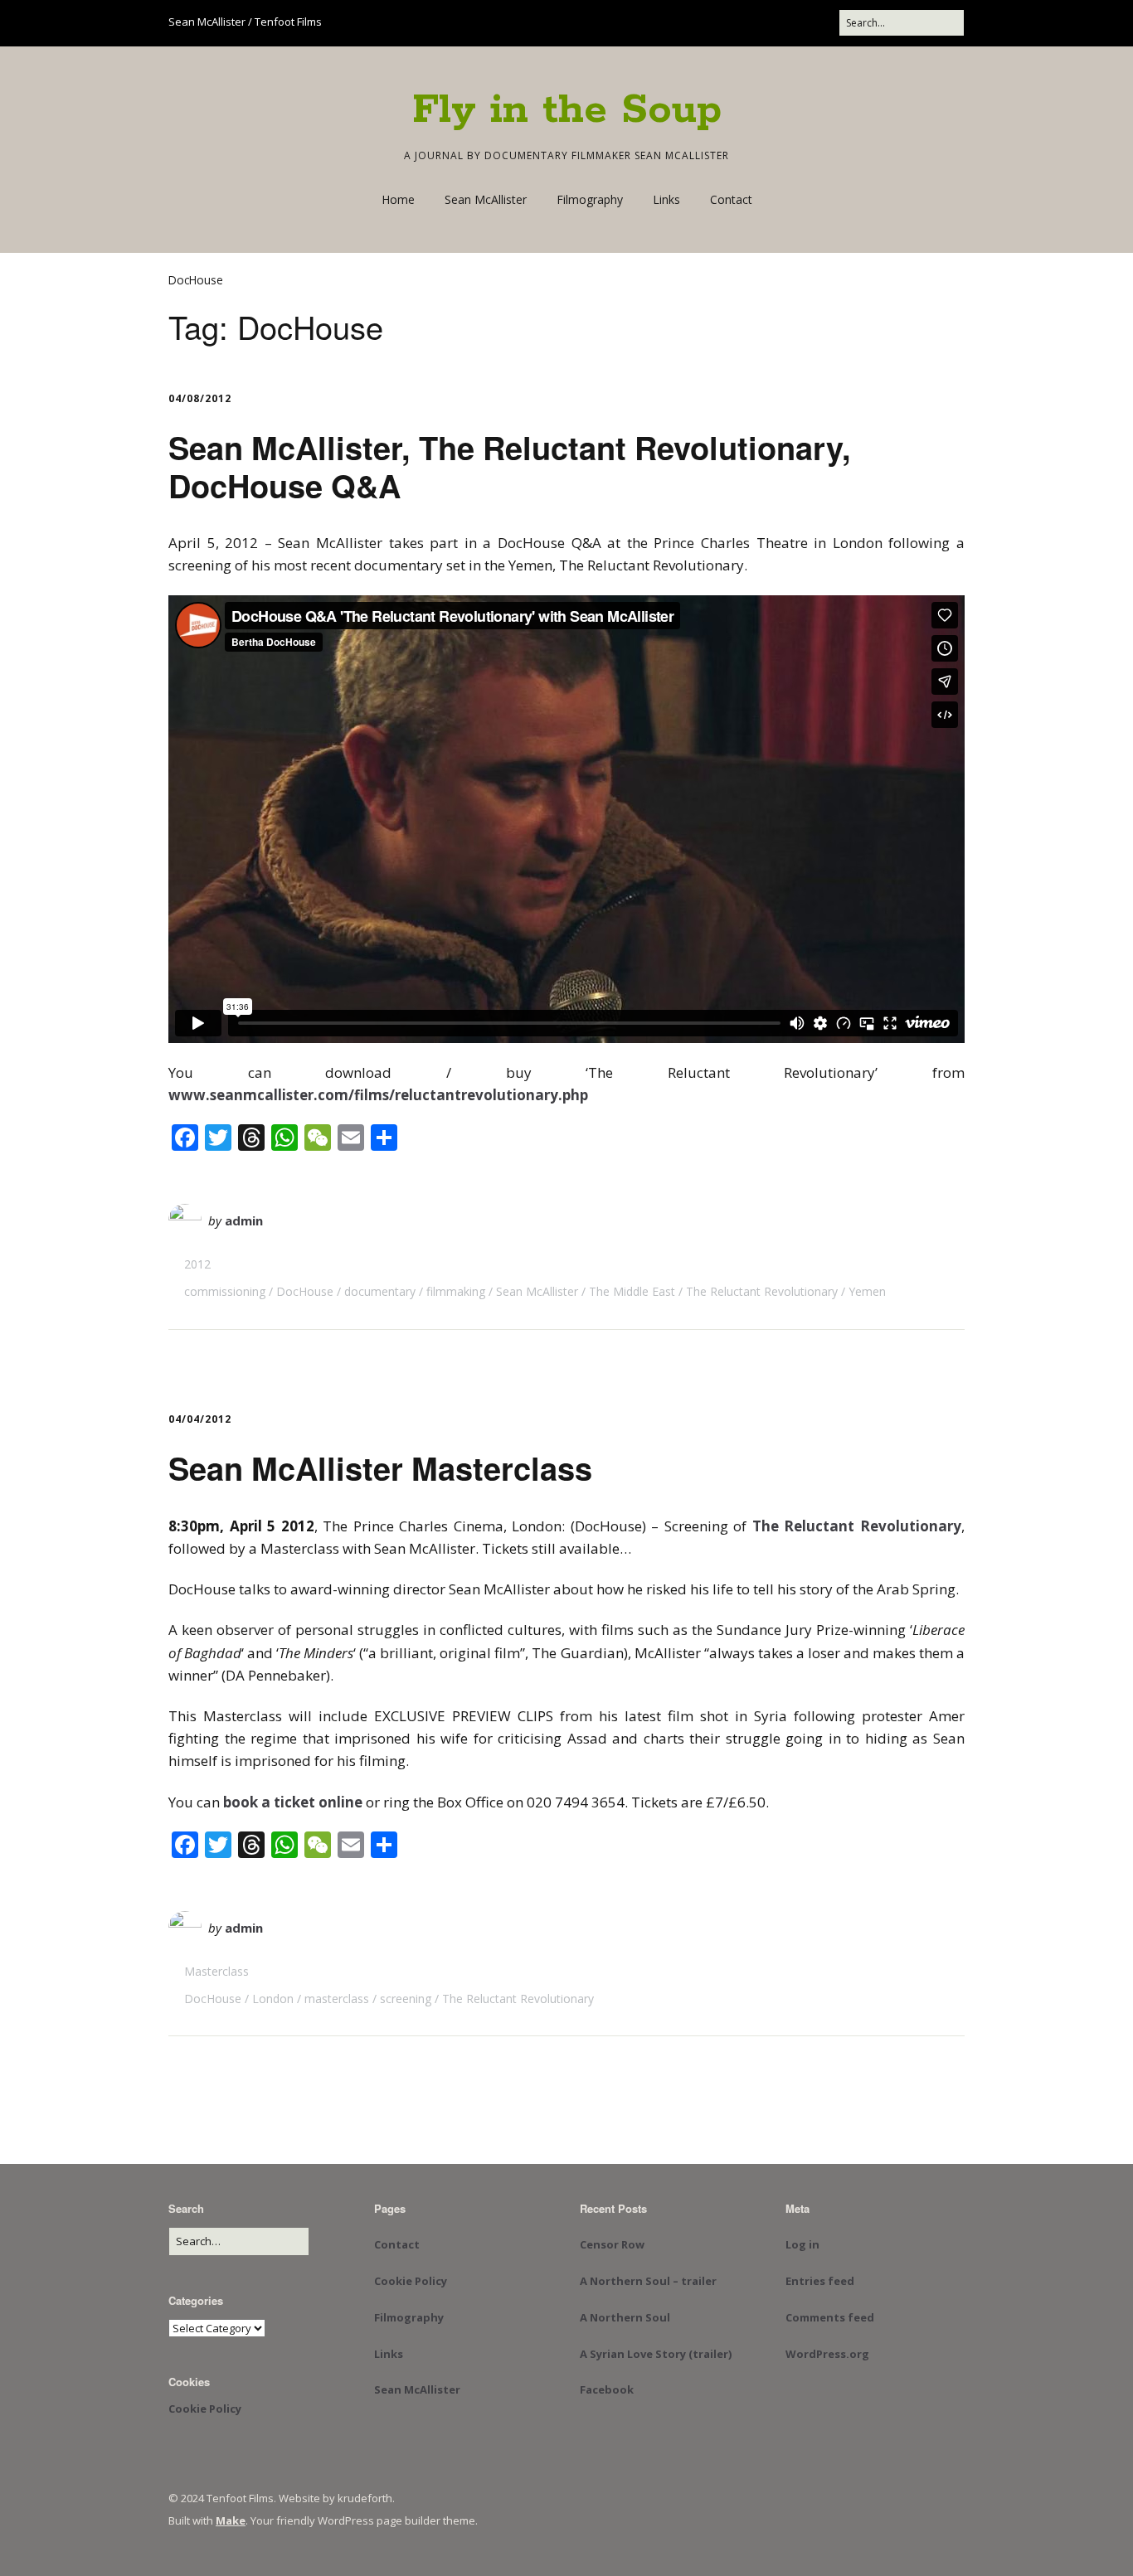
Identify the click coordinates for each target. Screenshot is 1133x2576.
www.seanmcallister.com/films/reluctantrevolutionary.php (378, 1095)
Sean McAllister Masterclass (380, 1468)
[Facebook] (662, 23)
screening (406, 1999)
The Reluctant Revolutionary (762, 1291)
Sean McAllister (486, 199)
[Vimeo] (750, 23)
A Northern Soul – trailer (648, 2281)
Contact (731, 199)
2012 (197, 1264)
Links (666, 199)
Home (398, 199)
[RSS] (822, 23)
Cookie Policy (205, 2409)
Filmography (590, 199)
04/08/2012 (200, 398)
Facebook (607, 2389)
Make (231, 2520)
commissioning (225, 1291)
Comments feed (830, 2317)
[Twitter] (689, 23)
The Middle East (632, 1291)
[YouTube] (720, 23)
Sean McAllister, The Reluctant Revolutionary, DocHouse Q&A (510, 466)
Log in (802, 2244)
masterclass (337, 1999)
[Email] (784, 23)
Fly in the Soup (567, 110)
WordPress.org (827, 2354)
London (273, 1999)
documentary (380, 1291)
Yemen (867, 1291)
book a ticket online (293, 1802)
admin (244, 1220)
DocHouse (305, 1291)
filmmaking (456, 1291)
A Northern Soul (625, 2317)
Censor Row (612, 2244)
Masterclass (216, 1971)
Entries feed (820, 2281)
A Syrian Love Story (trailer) (656, 2354)
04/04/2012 (200, 1419)
